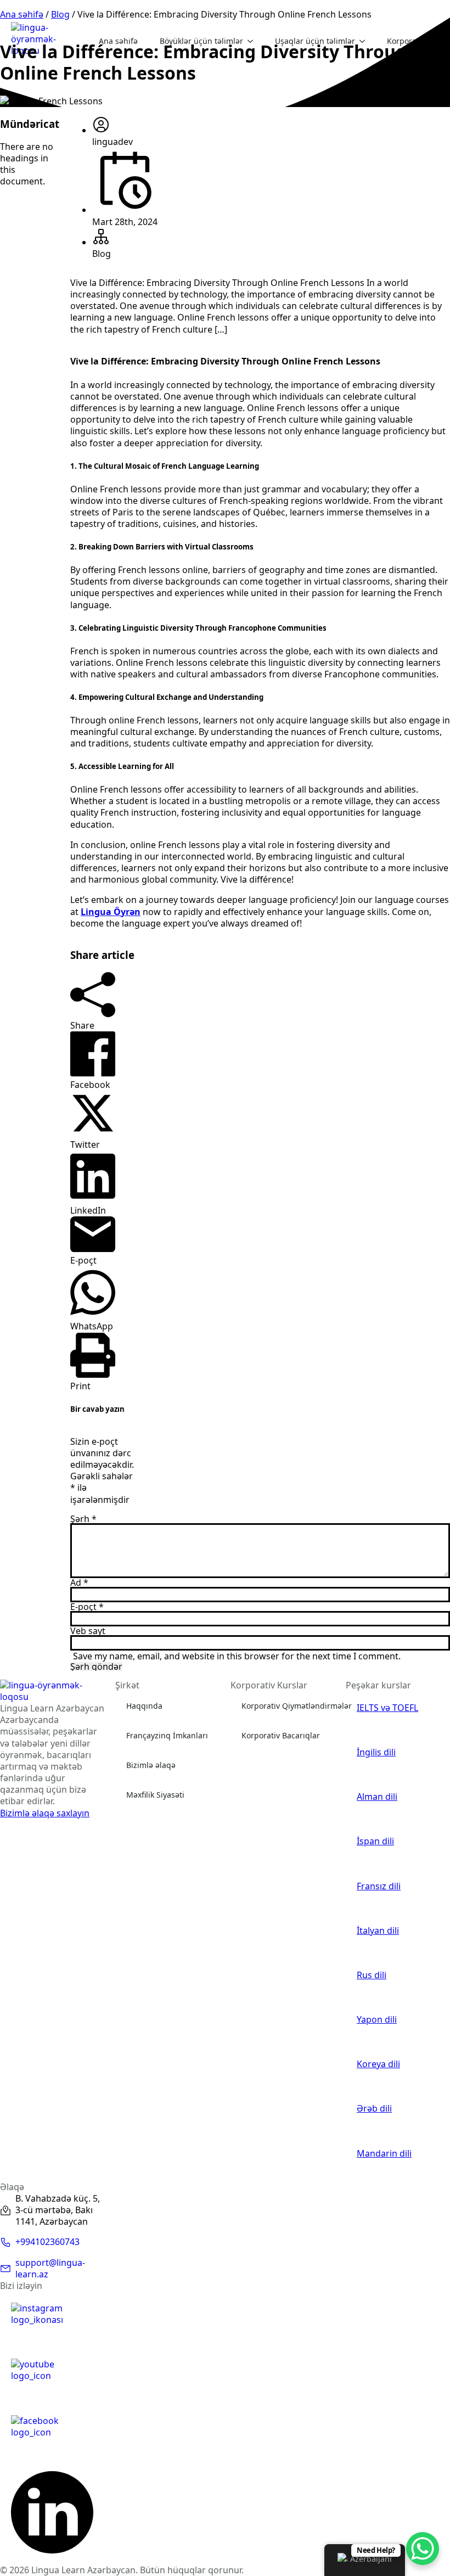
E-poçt (87, 1607)
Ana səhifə (22, 14)
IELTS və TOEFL (387, 1708)
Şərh (83, 1519)
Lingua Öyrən (111, 912)
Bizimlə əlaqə (151, 1765)
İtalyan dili (378, 1931)
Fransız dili (379, 1886)
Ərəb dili (374, 2109)
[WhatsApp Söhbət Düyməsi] (423, 2549)
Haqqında (144, 1706)
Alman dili (377, 1797)
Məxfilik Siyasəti (155, 1795)
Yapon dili (377, 2020)
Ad (79, 1582)
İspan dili (375, 1841)
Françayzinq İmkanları (167, 1735)
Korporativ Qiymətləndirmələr (297, 1706)
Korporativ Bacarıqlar (281, 1735)
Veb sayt (88, 1631)
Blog (60, 14)
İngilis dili (376, 1752)
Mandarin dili (384, 2154)
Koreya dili (378, 2064)
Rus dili (372, 1975)
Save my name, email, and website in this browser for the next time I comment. (237, 1656)
